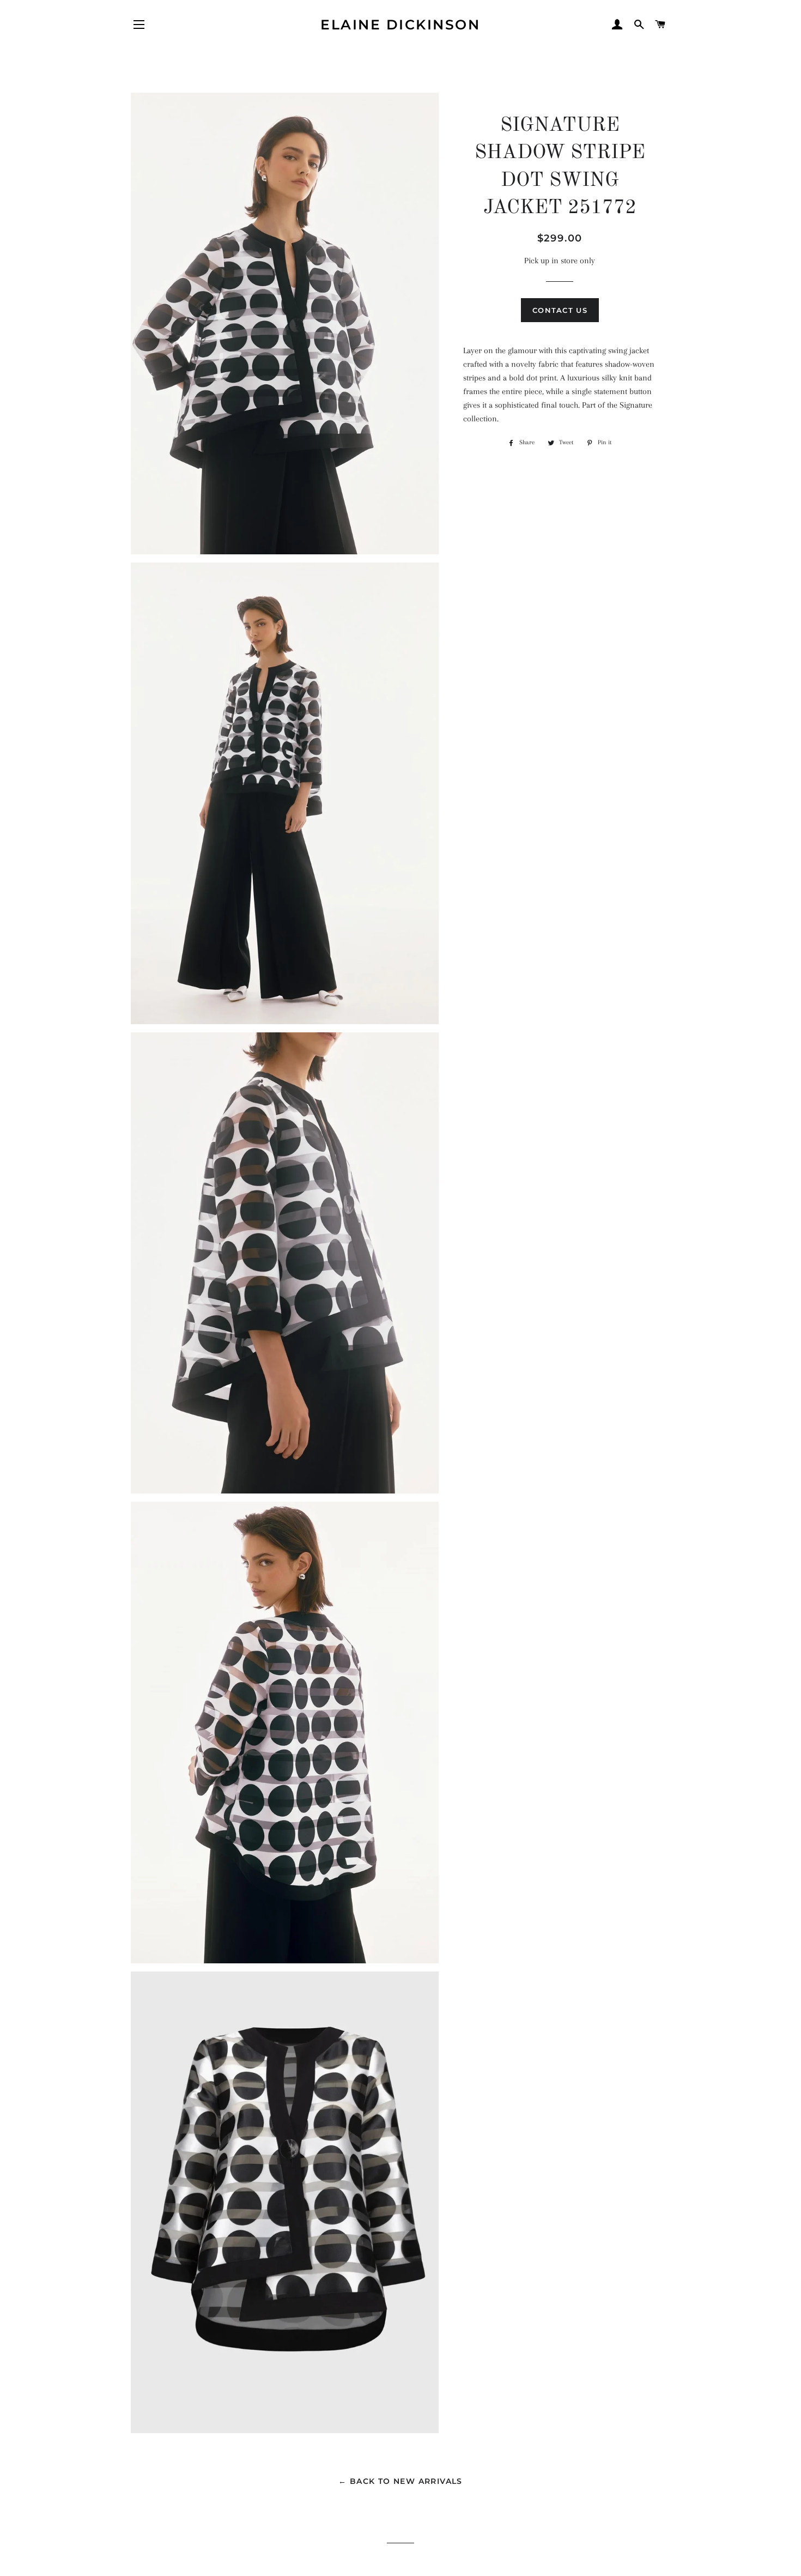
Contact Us (560, 310)
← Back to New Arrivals (400, 2481)
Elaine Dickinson (400, 25)
